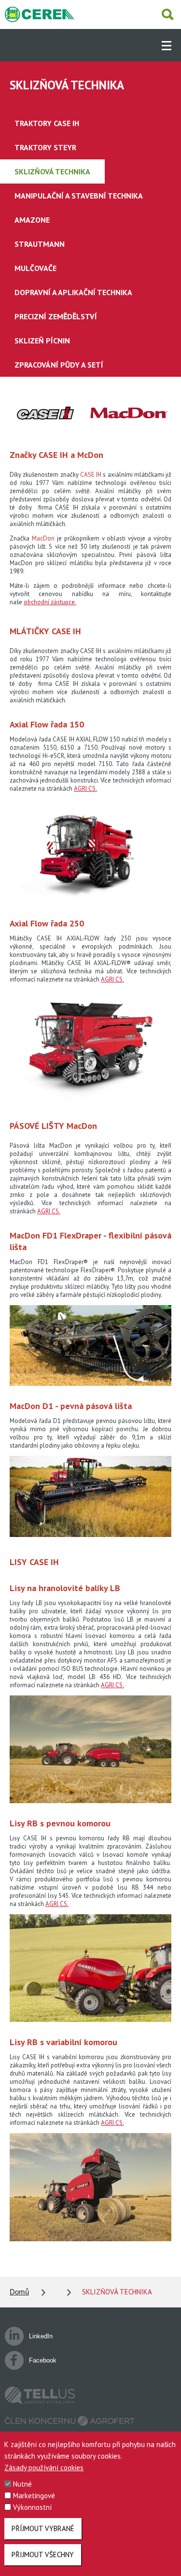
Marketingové (34, 2496)
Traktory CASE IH (47, 123)
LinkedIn (41, 2336)
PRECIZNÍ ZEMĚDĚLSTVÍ (56, 316)
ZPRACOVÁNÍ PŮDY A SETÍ (59, 365)
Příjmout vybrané (43, 2528)
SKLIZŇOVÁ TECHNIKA (52, 171)
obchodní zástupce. (50, 602)
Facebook (43, 2360)
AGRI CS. (85, 789)
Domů (19, 2292)
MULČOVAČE (35, 268)
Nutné (22, 2484)
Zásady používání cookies (44, 2468)
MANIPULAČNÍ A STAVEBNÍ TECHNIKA (79, 196)
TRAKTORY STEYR (45, 147)
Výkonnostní (32, 2507)
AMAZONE (32, 220)
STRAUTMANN (40, 244)
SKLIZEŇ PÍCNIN (42, 341)
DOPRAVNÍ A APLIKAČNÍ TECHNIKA (73, 292)
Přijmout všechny (43, 2555)
